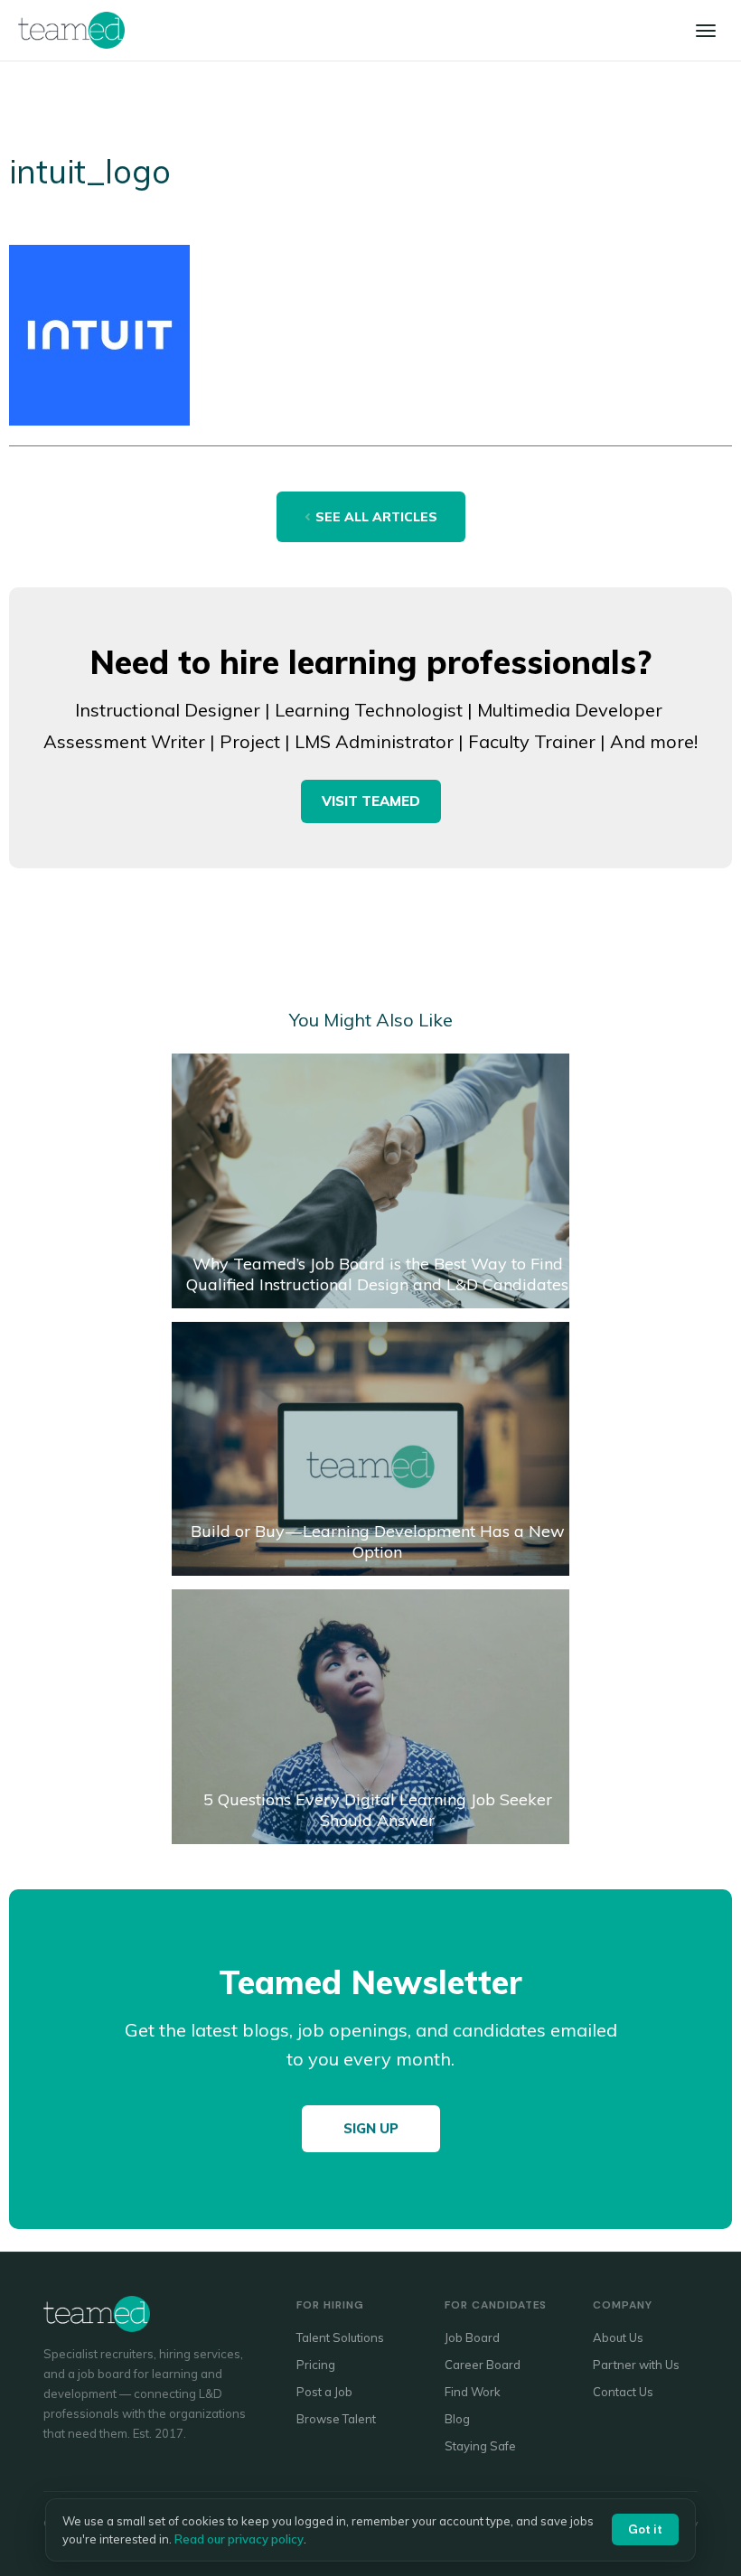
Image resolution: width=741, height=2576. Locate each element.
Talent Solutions (340, 2337)
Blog (457, 2419)
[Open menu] (706, 31)
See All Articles (376, 517)
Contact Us (623, 2392)
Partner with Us (636, 2365)
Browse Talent (336, 2419)
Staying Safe (480, 2446)
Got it (645, 2529)
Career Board (483, 2365)
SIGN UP (371, 2128)
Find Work (473, 2392)
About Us (618, 2337)
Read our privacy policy (239, 2539)
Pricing (316, 2365)
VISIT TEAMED (371, 801)
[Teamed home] (71, 30)
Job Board (472, 2337)
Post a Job (324, 2392)
